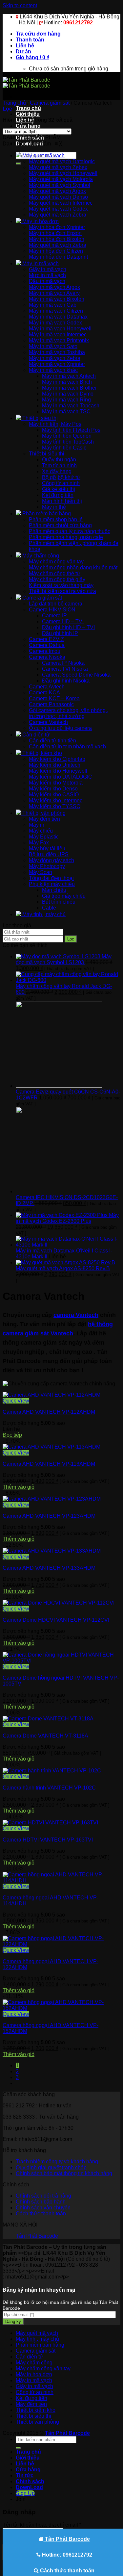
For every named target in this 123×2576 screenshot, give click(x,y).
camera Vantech (76, 1315)
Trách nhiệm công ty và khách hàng (57, 2162)
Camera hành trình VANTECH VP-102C (49, 1788)
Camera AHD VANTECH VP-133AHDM (49, 1568)
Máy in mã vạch (34, 2380)
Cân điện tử (30, 2357)
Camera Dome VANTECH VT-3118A (45, 1736)
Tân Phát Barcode (37, 2236)
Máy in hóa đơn (34, 2374)
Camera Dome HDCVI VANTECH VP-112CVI (56, 1620)
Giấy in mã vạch (34, 2386)
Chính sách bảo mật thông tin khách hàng (64, 2173)
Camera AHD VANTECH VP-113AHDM (49, 1464)
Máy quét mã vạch (37, 2333)
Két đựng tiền (31, 2398)
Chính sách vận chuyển (43, 2208)
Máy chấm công (34, 2363)
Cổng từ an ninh (35, 2392)
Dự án (23, 52)
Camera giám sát (50, 103)
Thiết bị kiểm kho (36, 2410)
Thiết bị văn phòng (37, 2422)
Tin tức (25, 2475)
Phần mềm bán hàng (40, 2345)
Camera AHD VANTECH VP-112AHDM (49, 1412)
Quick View (16, 1401)
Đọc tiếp (12, 1435)
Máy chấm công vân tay (43, 2369)
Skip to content (20, 5)
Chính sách (30, 2481)
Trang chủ (28, 108)
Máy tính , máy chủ (37, 2339)
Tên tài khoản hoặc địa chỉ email (42, 2525)
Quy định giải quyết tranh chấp (51, 2167)
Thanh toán (30, 40)
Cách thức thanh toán (41, 2214)
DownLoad (29, 2487)
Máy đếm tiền (31, 2404)
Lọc (71, 939)
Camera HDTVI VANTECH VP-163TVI (48, 1840)
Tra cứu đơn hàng (38, 34)
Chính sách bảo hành (41, 2202)
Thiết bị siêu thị (33, 2416)
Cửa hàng (28, 126)
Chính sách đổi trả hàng (43, 2196)
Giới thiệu (28, 114)
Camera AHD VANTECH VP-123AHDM (49, 1516)
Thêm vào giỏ (19, 1487)
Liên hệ (25, 46)
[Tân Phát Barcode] (26, 83)
